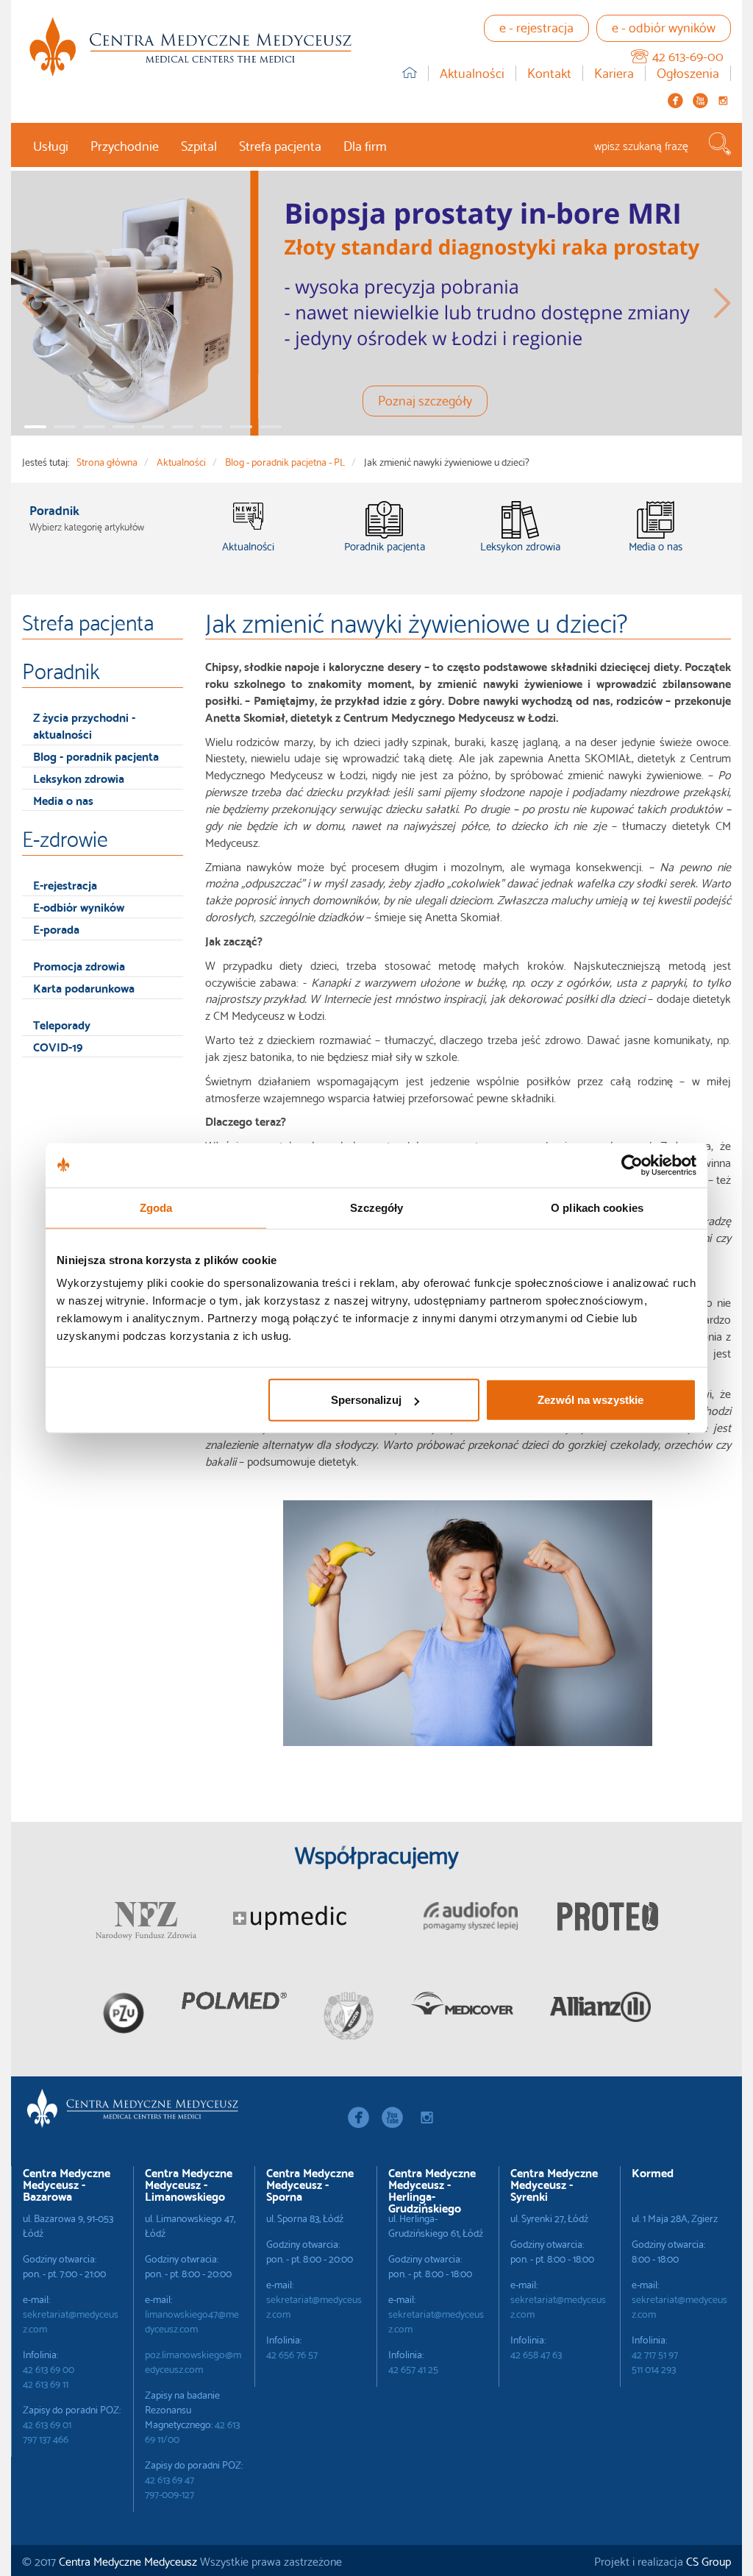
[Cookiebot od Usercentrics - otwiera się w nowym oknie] (632, 1165)
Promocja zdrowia (79, 965)
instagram (723, 100)
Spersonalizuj (366, 1400)
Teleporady (62, 1024)
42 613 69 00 (49, 2369)
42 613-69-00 (688, 55)
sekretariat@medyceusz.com (71, 2321)
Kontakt (549, 73)
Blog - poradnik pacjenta (96, 755)
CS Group (709, 2560)
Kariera (614, 73)
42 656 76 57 (292, 2354)
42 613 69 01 (47, 2424)
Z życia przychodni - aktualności (84, 725)
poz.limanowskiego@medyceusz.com (193, 2361)
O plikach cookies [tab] (597, 1207)
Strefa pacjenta (280, 145)
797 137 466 (46, 2438)
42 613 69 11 (46, 2383)
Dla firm (365, 145)
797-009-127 (169, 2494)
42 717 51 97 (655, 2354)
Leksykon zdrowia (79, 777)
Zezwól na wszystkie (590, 1400)
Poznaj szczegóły (425, 399)
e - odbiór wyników (664, 26)
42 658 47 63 (536, 2354)
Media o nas (63, 799)
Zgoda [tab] (156, 1207)
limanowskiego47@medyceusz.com (192, 2321)
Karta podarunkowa (84, 987)
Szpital (199, 145)
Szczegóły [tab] (377, 1207)
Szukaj (720, 144)
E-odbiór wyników (79, 906)
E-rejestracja (65, 884)
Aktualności (472, 73)
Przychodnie (125, 145)
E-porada (56, 928)
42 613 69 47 (169, 2479)
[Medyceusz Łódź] (190, 47)
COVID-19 (58, 1046)
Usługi (51, 145)
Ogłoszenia (688, 73)
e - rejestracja (536, 26)
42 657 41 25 (413, 2369)
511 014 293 (654, 2369)
